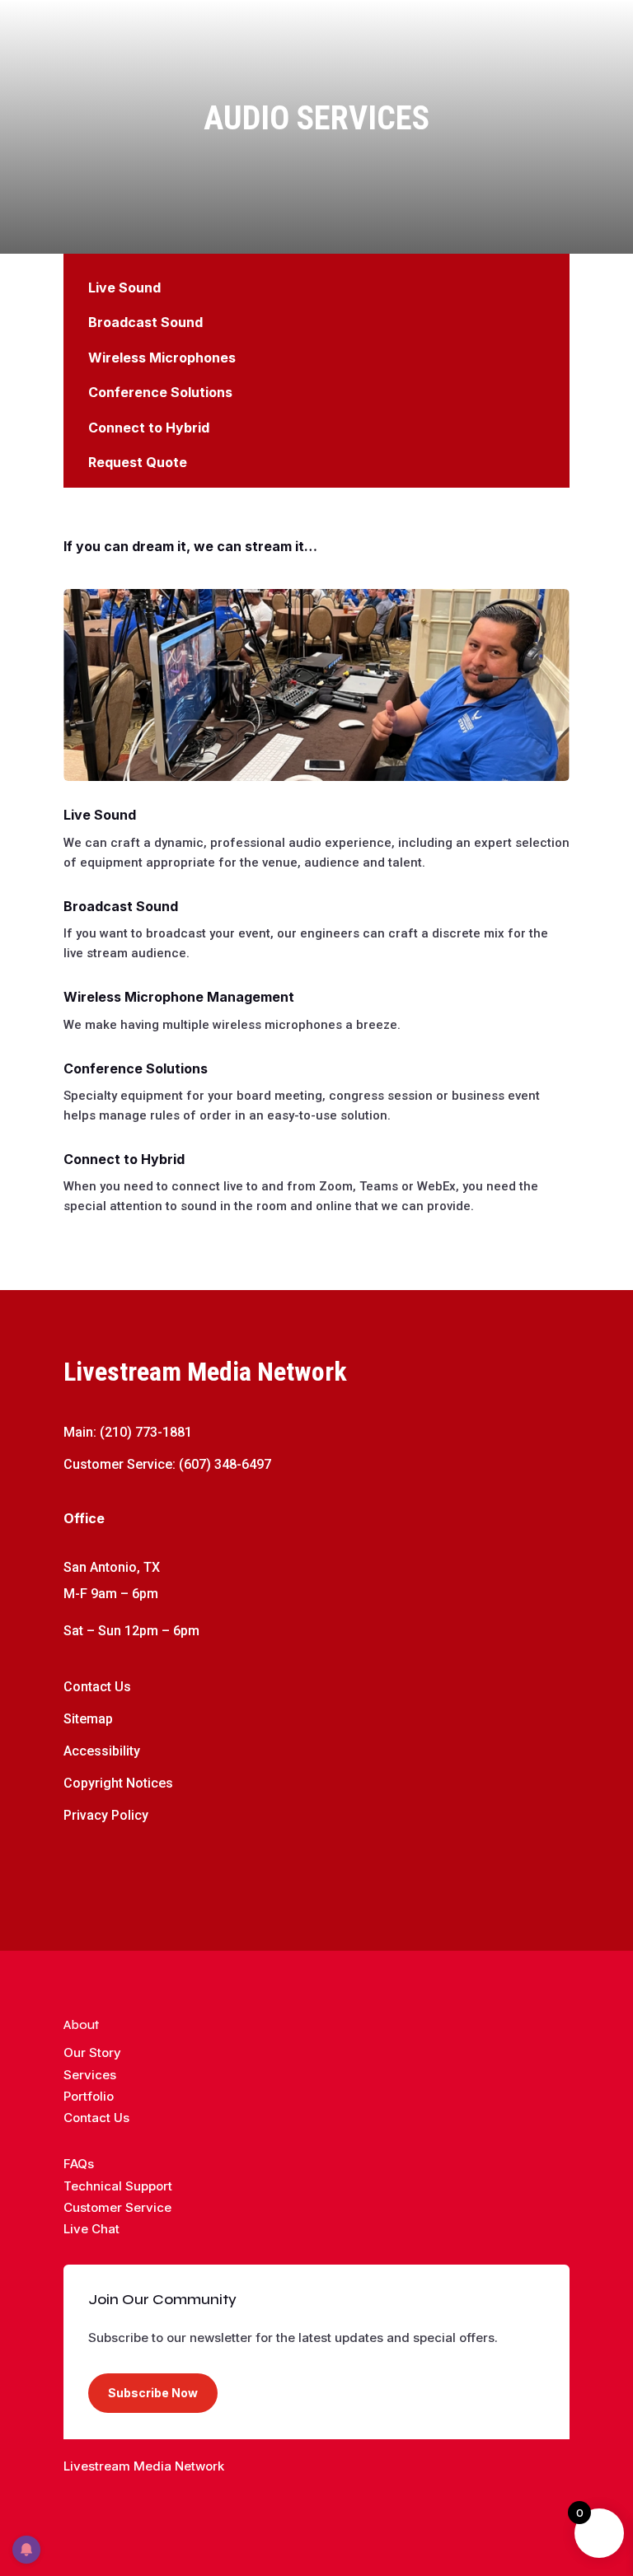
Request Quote (138, 462)
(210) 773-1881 (146, 1432)
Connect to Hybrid (149, 428)
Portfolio (89, 2096)
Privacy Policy (106, 1815)
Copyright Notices (118, 1783)
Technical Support (118, 2186)
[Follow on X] (110, 1865)
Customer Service (117, 2207)
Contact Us (97, 1687)
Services (90, 2075)
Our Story (92, 2052)
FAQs (79, 2164)
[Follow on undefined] (349, 2499)
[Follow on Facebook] (77, 1865)
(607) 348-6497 (225, 1464)
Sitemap (88, 1719)
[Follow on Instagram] (143, 1865)
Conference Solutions (160, 392)
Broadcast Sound (145, 322)
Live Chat (91, 2229)
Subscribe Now (153, 2393)
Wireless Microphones (162, 358)
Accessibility (102, 1751)
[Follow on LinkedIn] (176, 1865)
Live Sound (124, 288)
